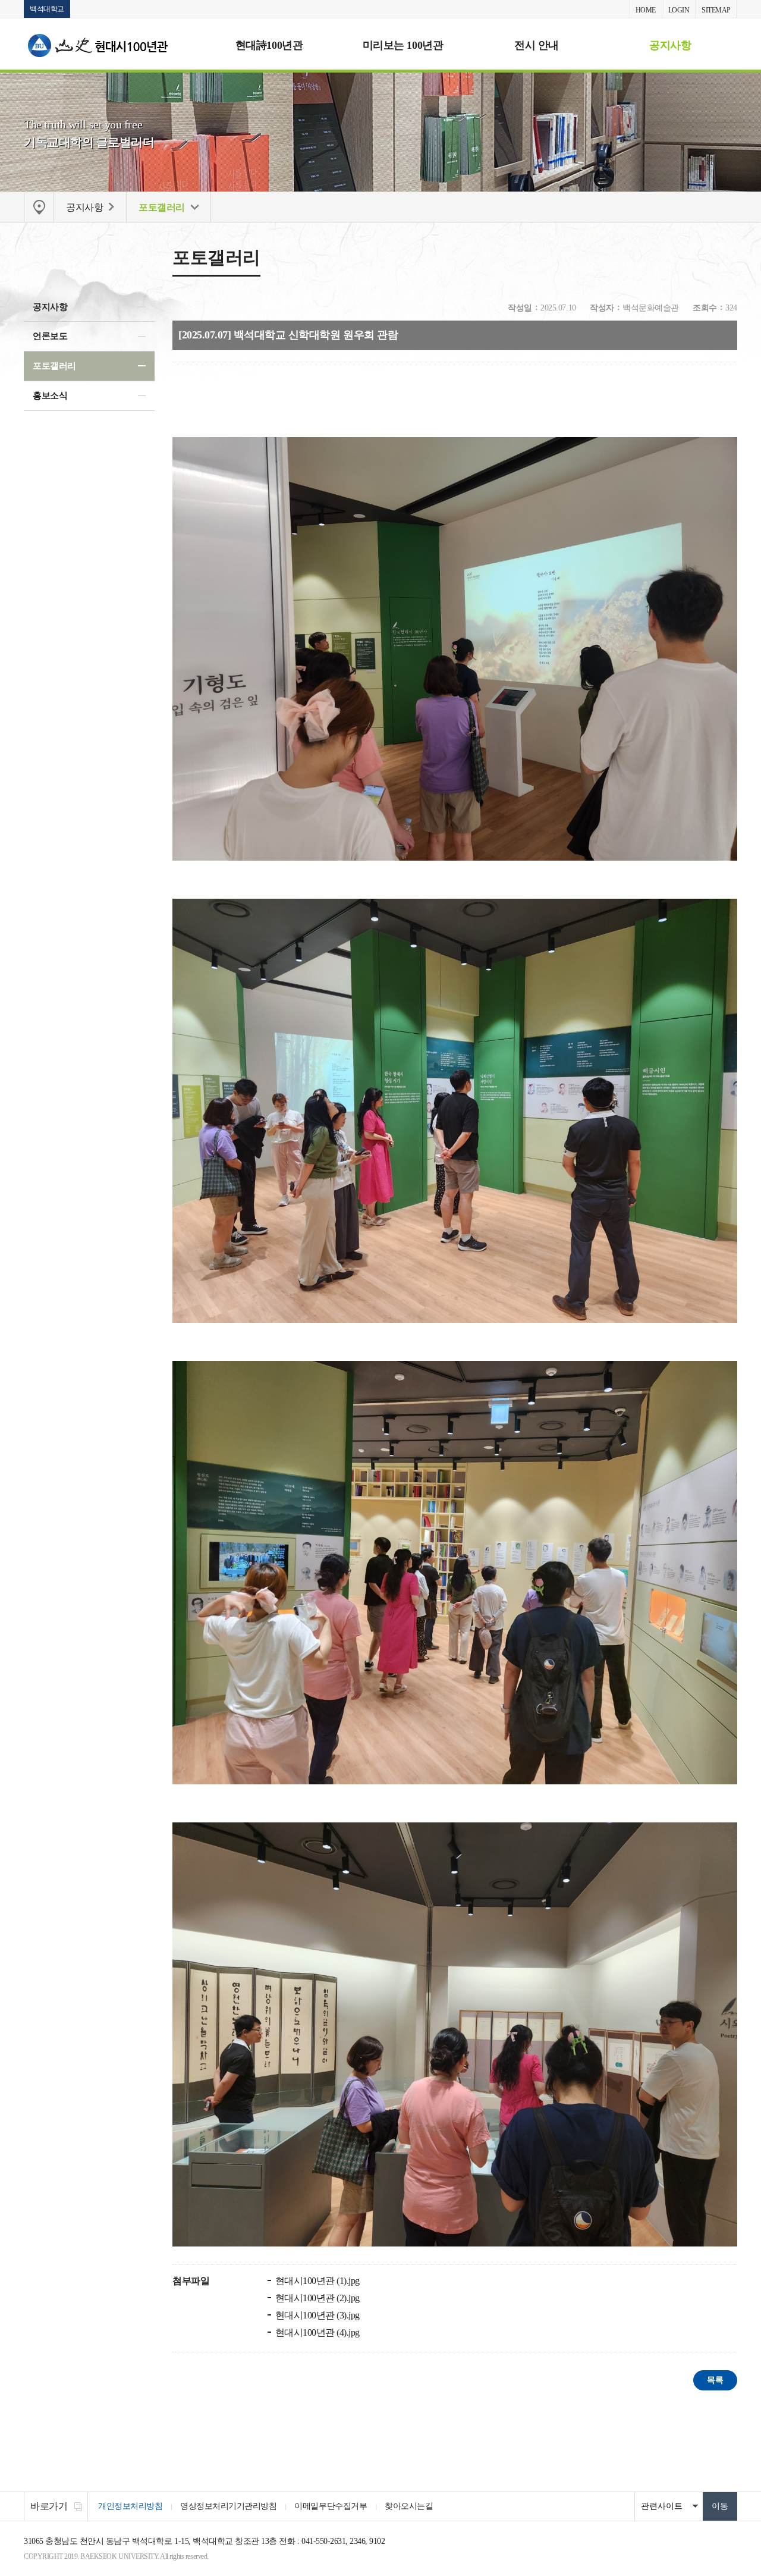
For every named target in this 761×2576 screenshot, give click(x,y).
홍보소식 (50, 396)
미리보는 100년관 (403, 45)
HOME (646, 10)
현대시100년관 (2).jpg (316, 2298)
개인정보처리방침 (130, 2506)
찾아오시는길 (409, 2506)
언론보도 (50, 336)
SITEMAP (716, 10)
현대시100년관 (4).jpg (316, 2332)
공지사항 (670, 45)
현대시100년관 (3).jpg (316, 2315)
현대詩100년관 (269, 45)
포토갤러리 (54, 366)
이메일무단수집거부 (331, 2506)
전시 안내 (537, 45)
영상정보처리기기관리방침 (228, 2506)
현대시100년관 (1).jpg (316, 2281)
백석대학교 (47, 9)
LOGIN (679, 10)
